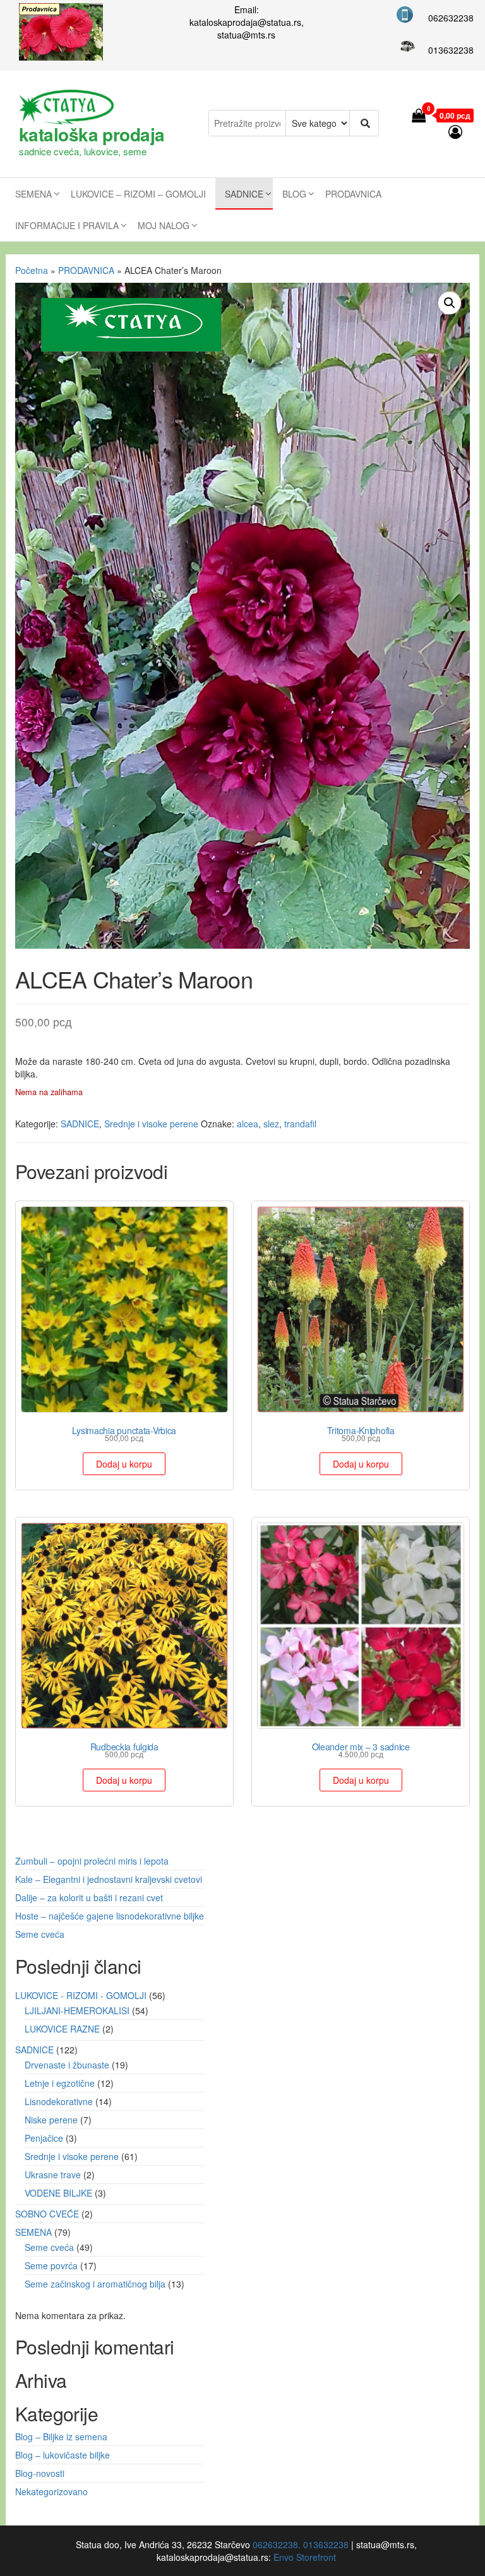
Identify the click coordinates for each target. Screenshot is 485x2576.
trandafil (300, 1124)
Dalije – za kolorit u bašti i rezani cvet (89, 1897)
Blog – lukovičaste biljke (63, 2455)
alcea (248, 1124)
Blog (294, 194)
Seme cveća (40, 1934)
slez (271, 1124)
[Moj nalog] (456, 131)
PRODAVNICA (353, 194)
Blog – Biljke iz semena (61, 2437)
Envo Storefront (305, 2557)
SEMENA (33, 194)
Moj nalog (164, 225)
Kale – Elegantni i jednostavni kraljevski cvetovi (109, 1879)
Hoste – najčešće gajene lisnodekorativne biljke (110, 1916)
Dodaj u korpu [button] (124, 1464)
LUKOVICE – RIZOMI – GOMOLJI (138, 194)
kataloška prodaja (92, 134)
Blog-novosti (40, 2473)
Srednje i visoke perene (151, 1124)
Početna (32, 270)
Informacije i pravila (67, 225)
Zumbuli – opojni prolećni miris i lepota (92, 1861)
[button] (450, 303)
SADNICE (244, 194)
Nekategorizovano (51, 2491)
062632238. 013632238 (301, 2544)
